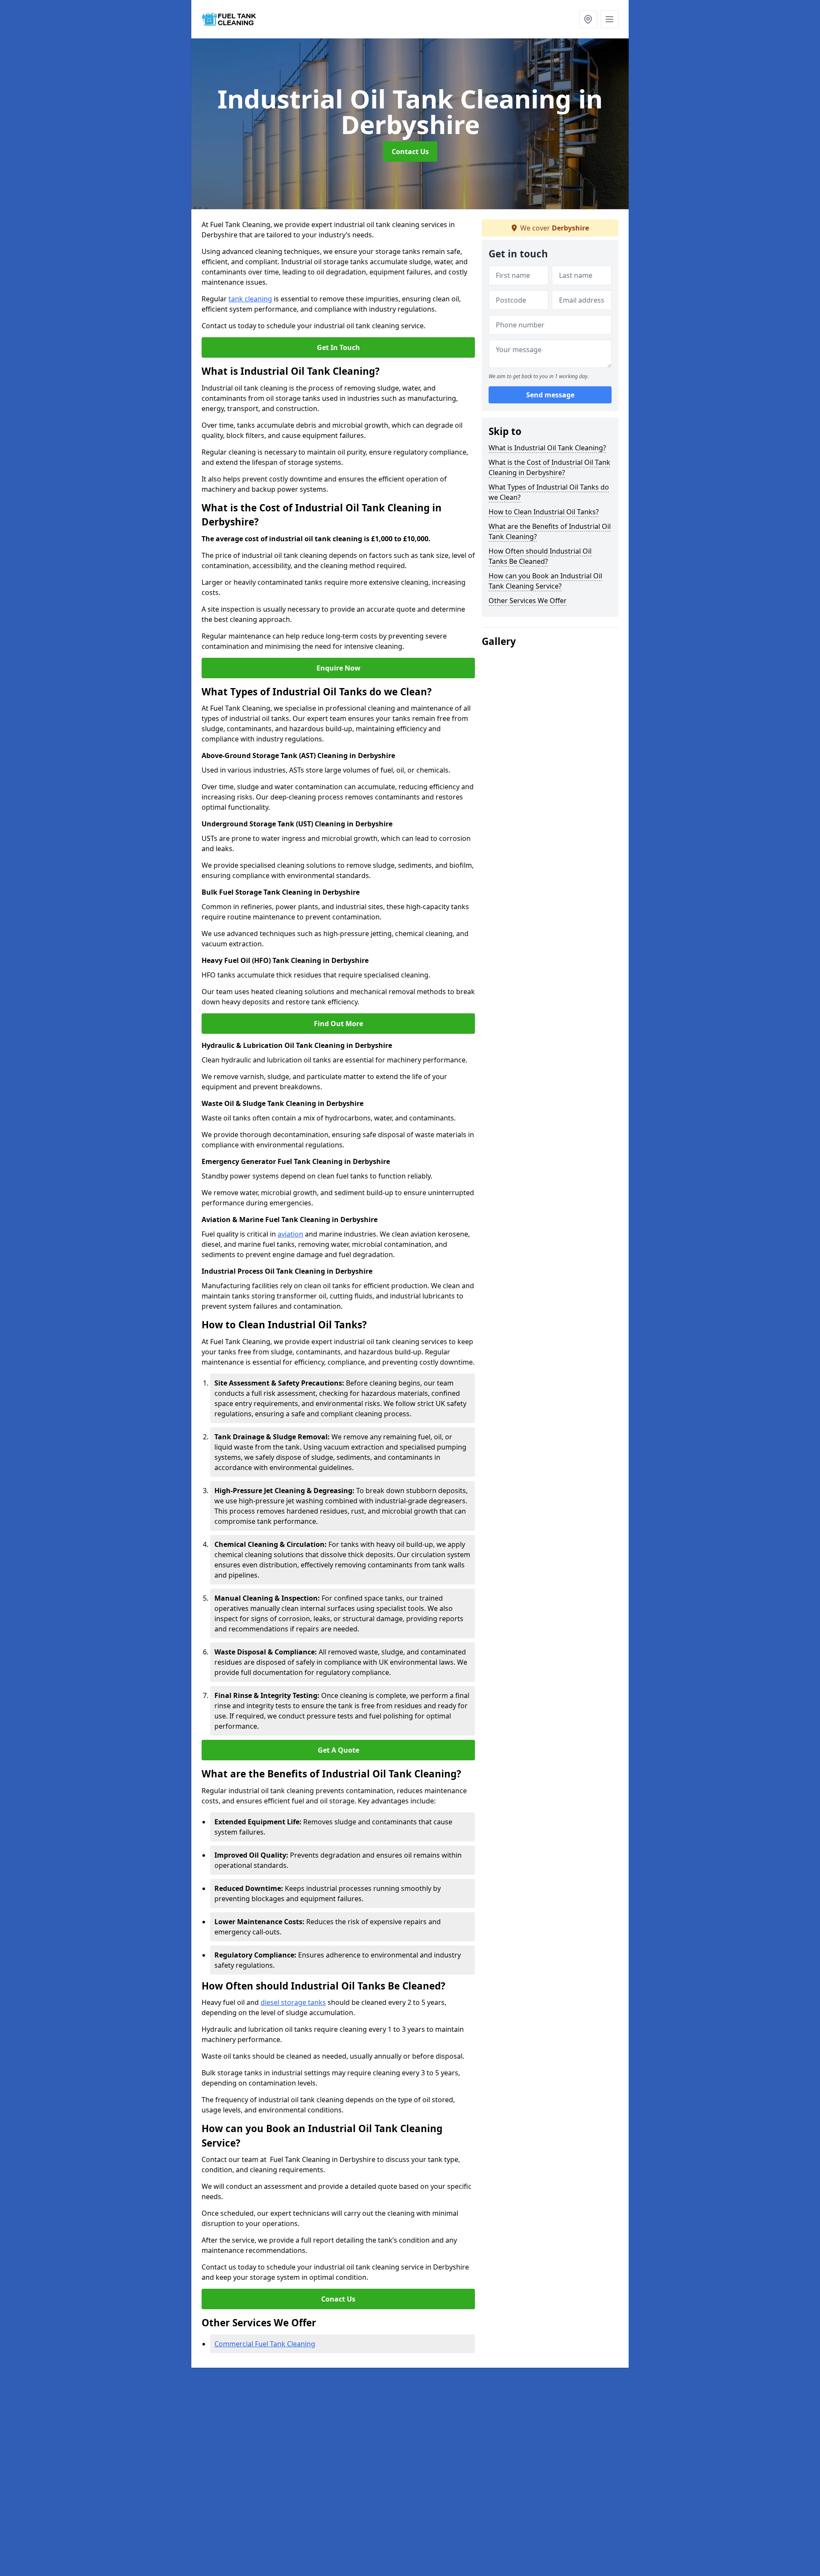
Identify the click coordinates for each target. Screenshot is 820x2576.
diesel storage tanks (293, 2002)
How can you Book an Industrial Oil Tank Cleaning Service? (545, 581)
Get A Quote (338, 1750)
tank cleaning (250, 299)
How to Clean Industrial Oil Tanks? (544, 512)
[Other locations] (588, 19)
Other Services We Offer (528, 601)
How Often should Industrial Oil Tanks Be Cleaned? (540, 556)
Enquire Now (338, 668)
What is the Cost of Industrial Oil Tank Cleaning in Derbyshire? (549, 467)
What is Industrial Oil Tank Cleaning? (547, 448)
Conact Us (338, 2299)
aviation (290, 1234)
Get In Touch (338, 347)
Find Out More (338, 1024)
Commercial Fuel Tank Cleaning (265, 2344)
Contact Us (410, 152)
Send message (550, 395)
